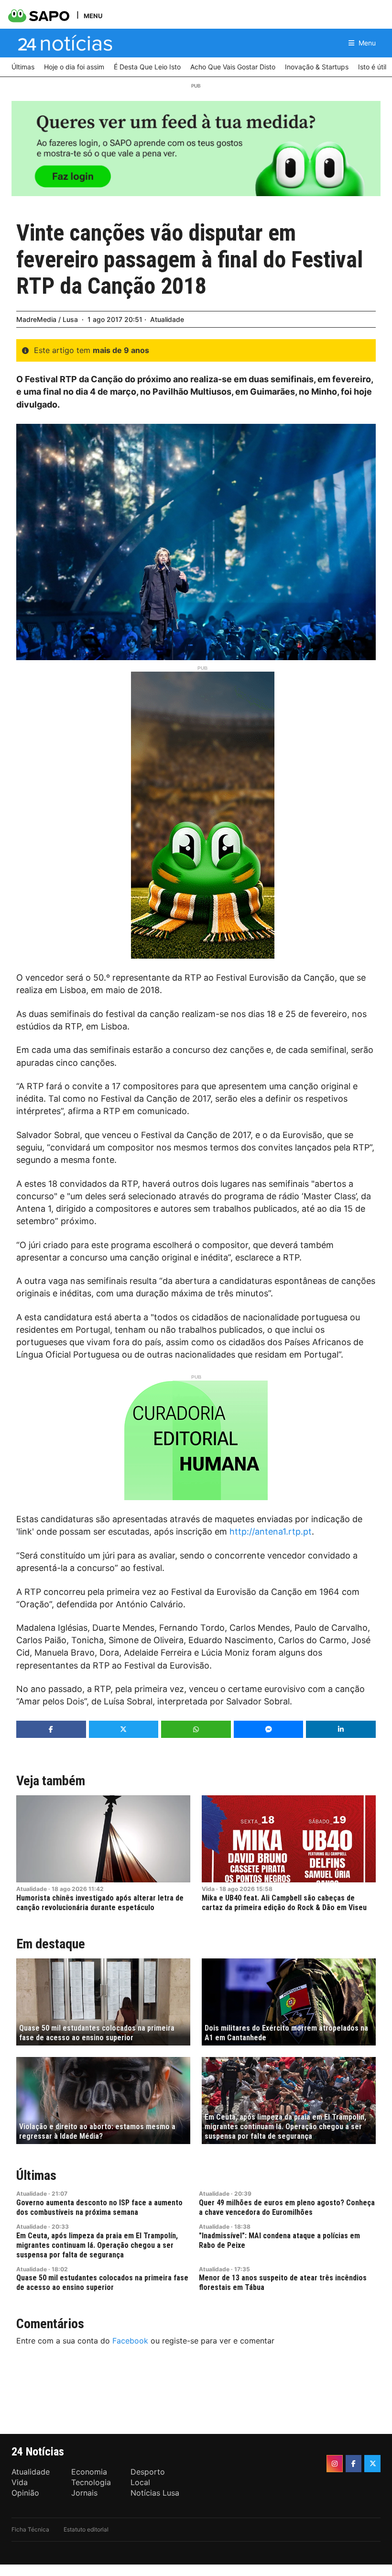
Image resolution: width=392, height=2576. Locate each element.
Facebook (130, 2341)
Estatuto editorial (86, 2529)
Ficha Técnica (30, 2529)
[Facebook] (354, 2464)
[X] (372, 2464)
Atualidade (167, 319)
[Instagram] (335, 2464)
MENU (93, 16)
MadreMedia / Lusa (47, 319)
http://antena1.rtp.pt (271, 1531)
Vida (208, 1889)
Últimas (36, 2175)
